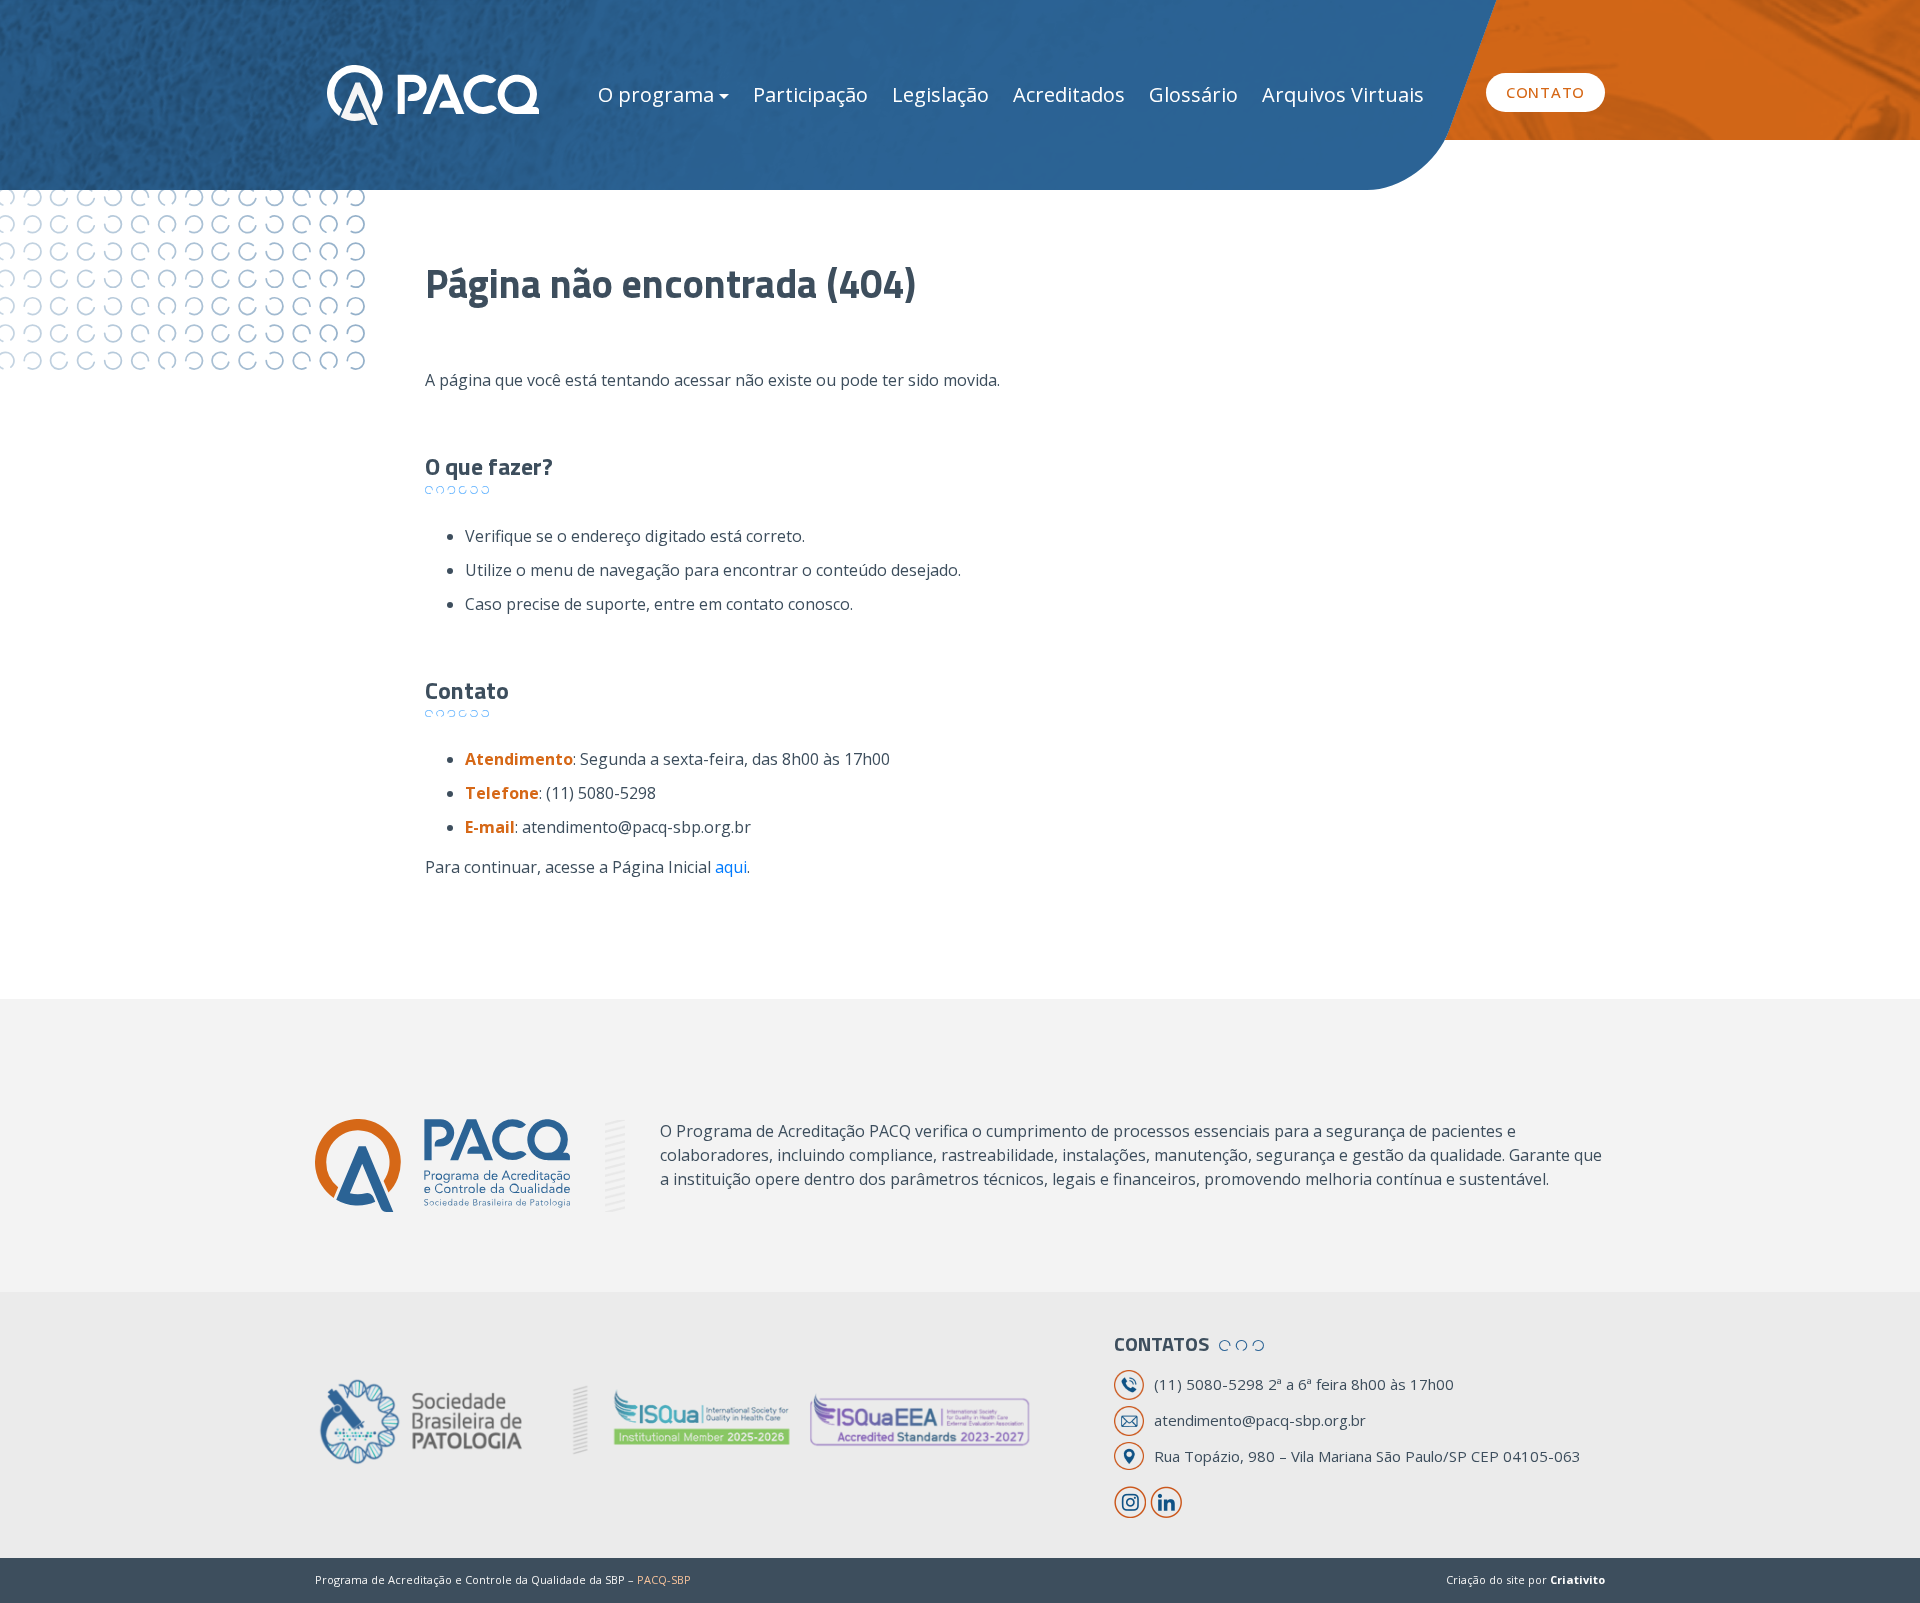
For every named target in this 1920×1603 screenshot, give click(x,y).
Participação (810, 94)
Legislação (940, 94)
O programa (656, 94)
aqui (731, 867)
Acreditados (1069, 94)
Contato (1545, 92)
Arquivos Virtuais (1343, 94)
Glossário (1193, 94)
